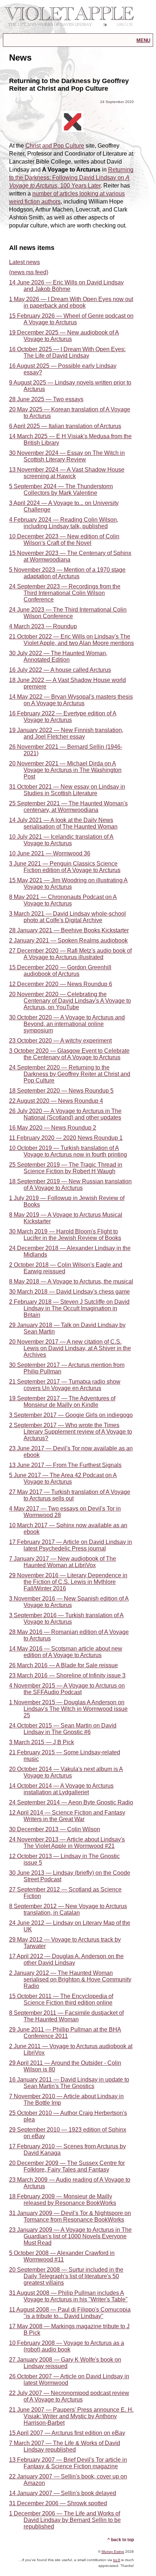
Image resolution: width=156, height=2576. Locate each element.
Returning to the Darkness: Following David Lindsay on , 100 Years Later (71, 178)
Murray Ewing (113, 2552)
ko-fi (117, 2560)
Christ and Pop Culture (55, 146)
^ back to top (121, 2540)
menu (143, 40)
